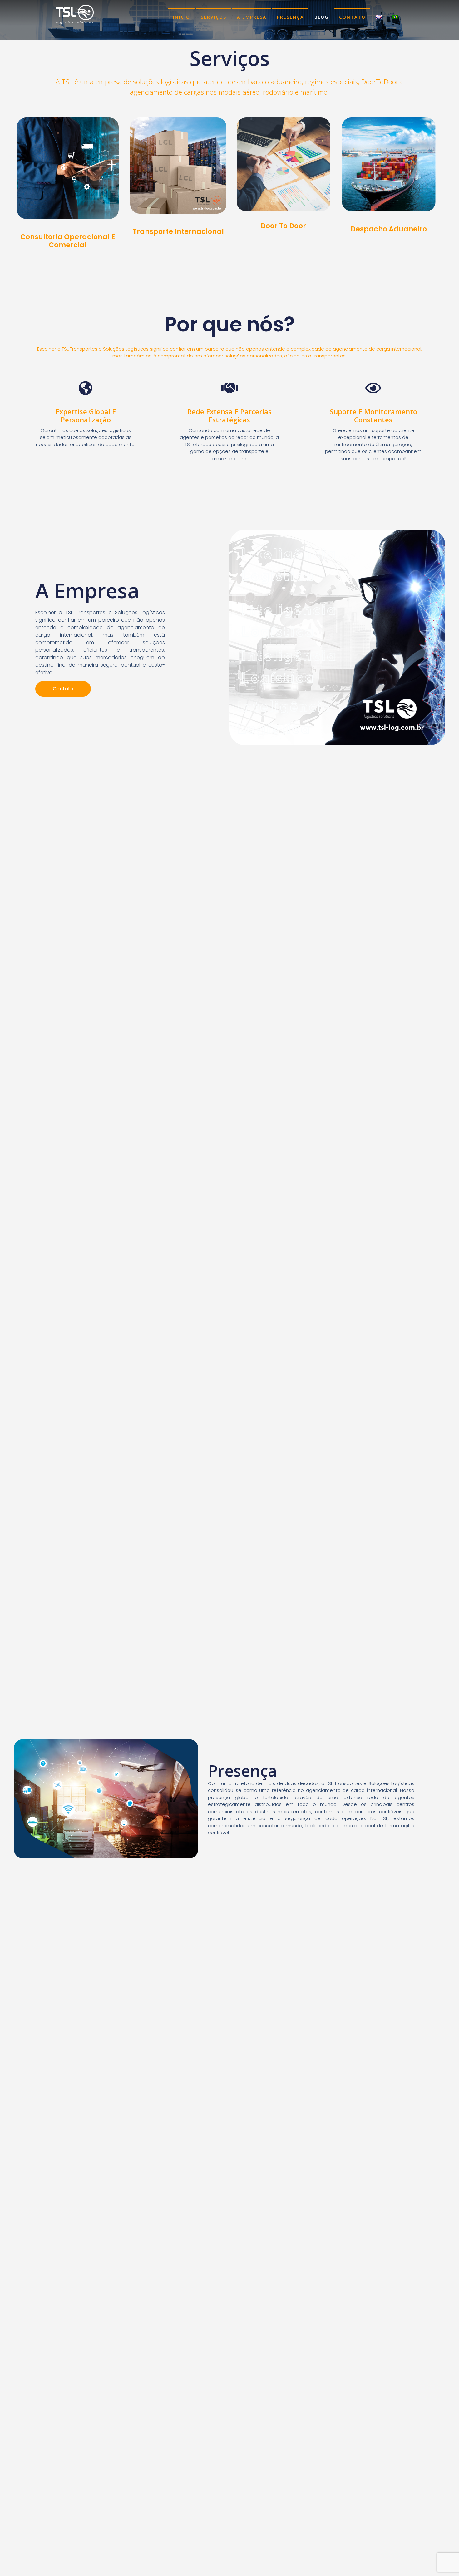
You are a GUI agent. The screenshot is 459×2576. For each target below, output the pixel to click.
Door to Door (283, 226)
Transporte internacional (178, 232)
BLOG (321, 17)
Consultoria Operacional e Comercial (68, 241)
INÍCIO (182, 17)
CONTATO (352, 17)
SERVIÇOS (214, 17)
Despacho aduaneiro (389, 229)
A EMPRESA (252, 17)
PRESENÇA (290, 17)
